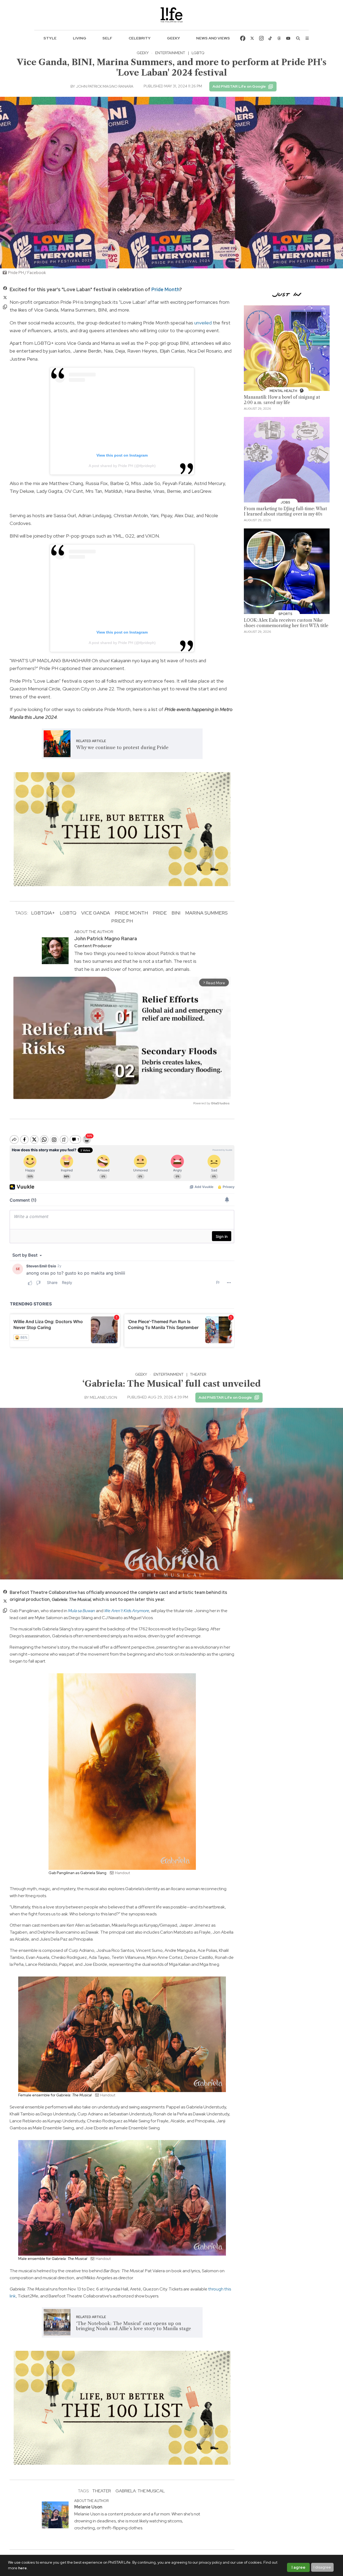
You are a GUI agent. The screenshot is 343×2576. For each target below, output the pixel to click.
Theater (198, 1374)
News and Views (213, 38)
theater (102, 2491)
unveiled (203, 323)
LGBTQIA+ (43, 913)
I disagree (322, 2567)
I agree (299, 2567)
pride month (131, 913)
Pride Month (165, 289)
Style (50, 38)
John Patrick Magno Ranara (105, 86)
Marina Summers (206, 913)
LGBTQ (198, 53)
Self (107, 38)
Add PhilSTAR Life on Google (239, 86)
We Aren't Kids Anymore (127, 1611)
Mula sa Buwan (82, 1611)
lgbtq (68, 913)
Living (80, 38)
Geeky (174, 38)
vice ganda (96, 913)
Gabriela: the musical (140, 2491)
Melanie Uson (103, 1397)
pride (160, 913)
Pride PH (122, 921)
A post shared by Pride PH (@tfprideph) (122, 466)
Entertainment (170, 53)
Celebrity (140, 38)
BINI (176, 913)
